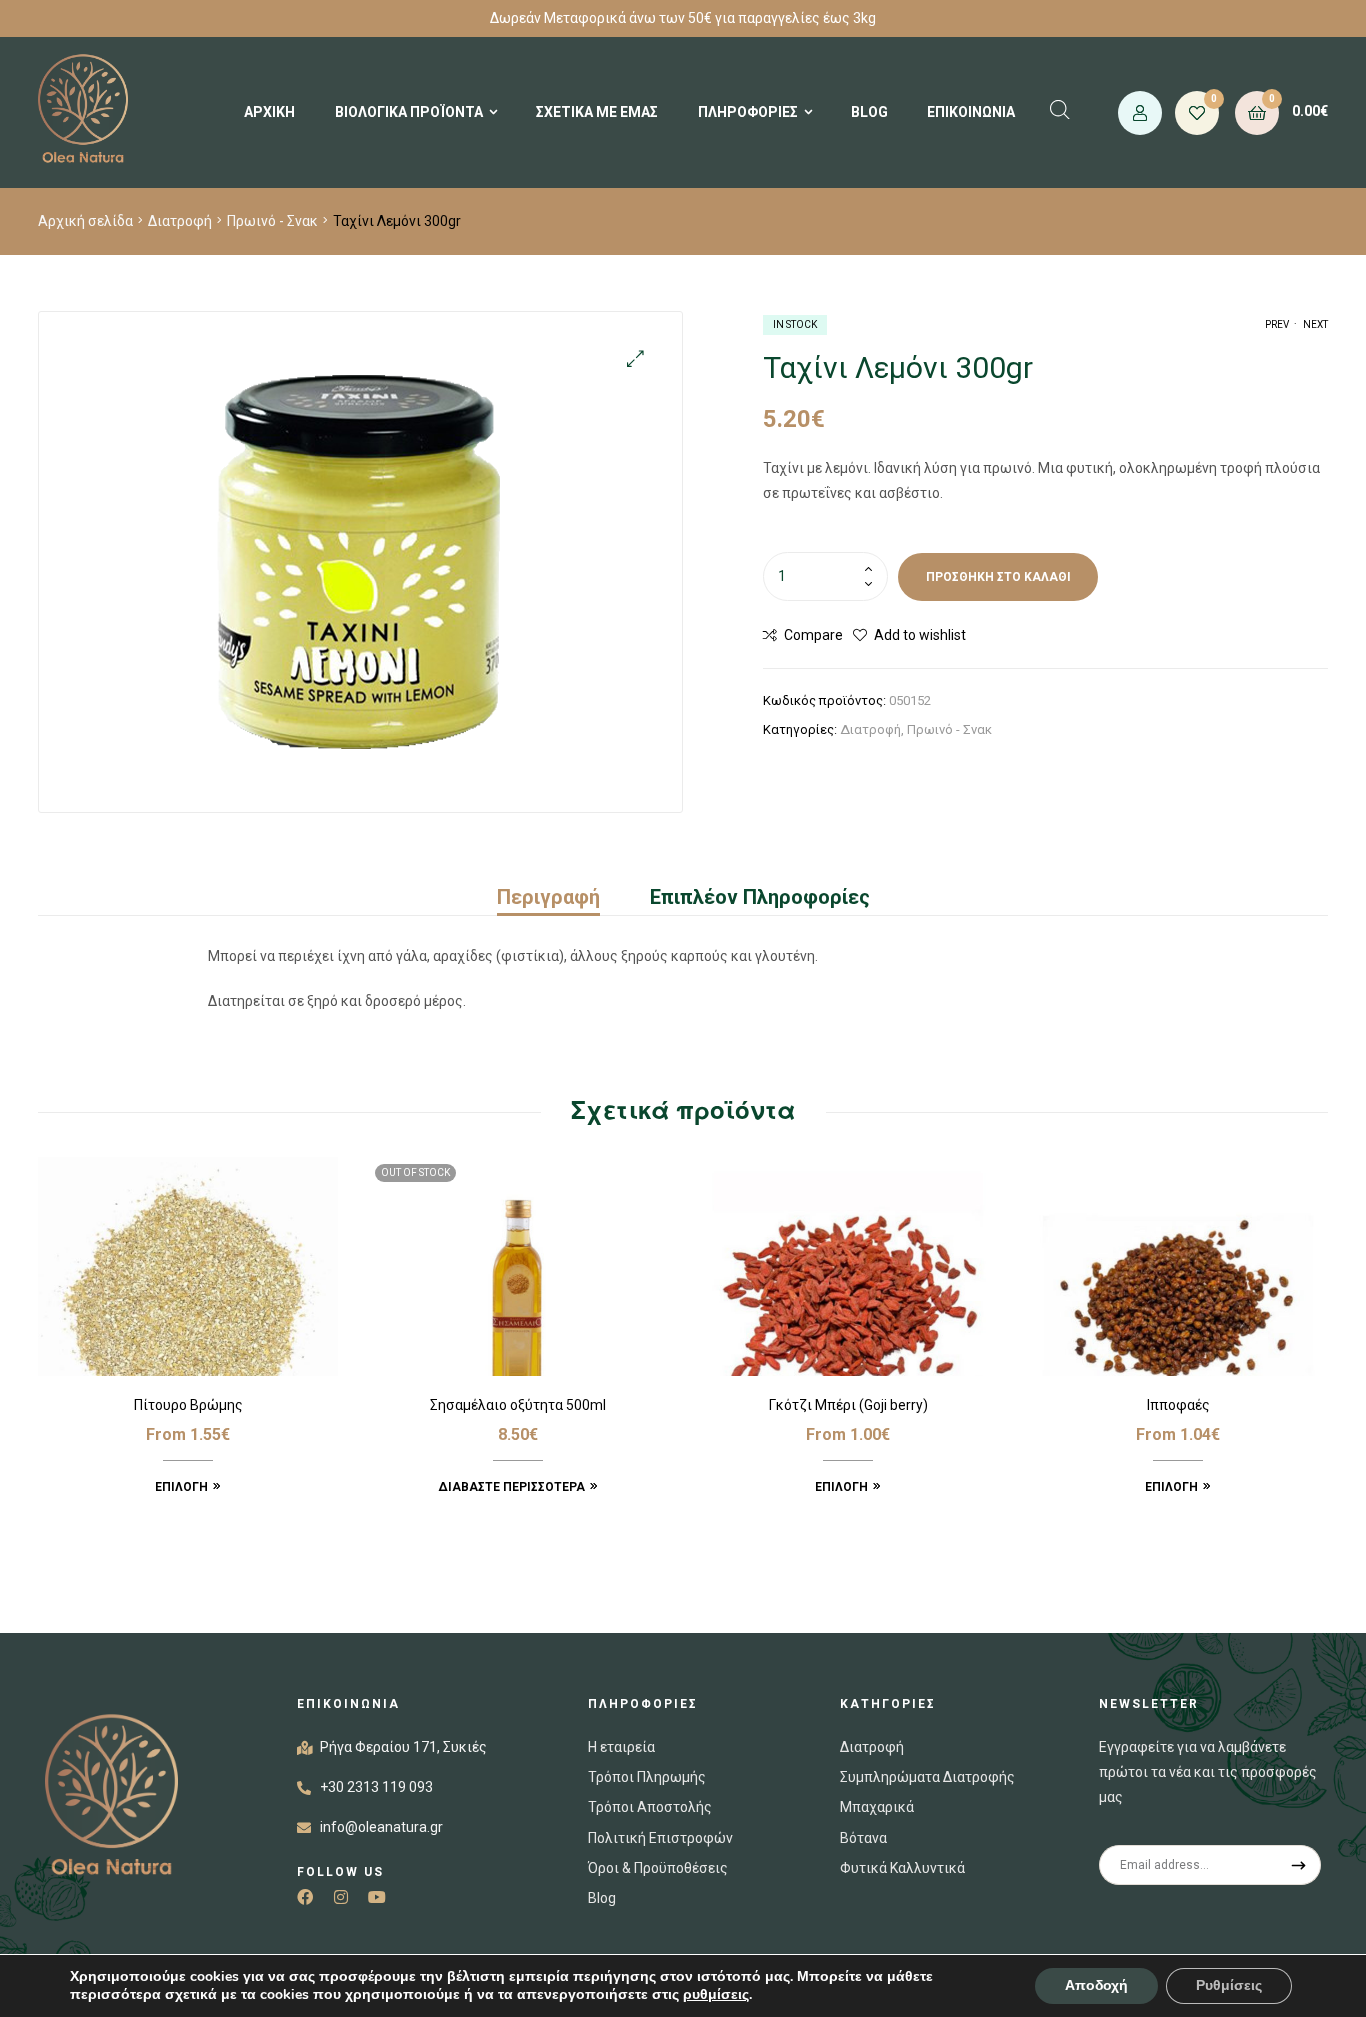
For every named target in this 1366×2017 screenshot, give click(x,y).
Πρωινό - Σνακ (272, 221)
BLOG (869, 112)
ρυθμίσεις (716, 1995)
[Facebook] (305, 1897)
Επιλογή (181, 1487)
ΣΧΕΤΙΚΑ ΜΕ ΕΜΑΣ (597, 112)
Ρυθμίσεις (1229, 1985)
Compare (813, 635)
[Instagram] (341, 1897)
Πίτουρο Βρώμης (188, 1405)
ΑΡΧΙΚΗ (269, 112)
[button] (635, 358)
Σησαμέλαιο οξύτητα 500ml (518, 1405)
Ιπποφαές (1178, 1405)
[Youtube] (377, 1897)
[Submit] (1299, 1865)
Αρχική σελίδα (85, 221)
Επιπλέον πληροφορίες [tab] (760, 897)
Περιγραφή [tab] (548, 897)
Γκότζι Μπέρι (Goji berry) (848, 1405)
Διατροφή (180, 221)
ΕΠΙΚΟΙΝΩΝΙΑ (971, 112)
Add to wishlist (920, 635)
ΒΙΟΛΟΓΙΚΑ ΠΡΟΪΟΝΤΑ (409, 112)
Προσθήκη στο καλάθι (998, 577)
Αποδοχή (1096, 1985)
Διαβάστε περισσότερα (511, 1487)
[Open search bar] (1060, 109)
